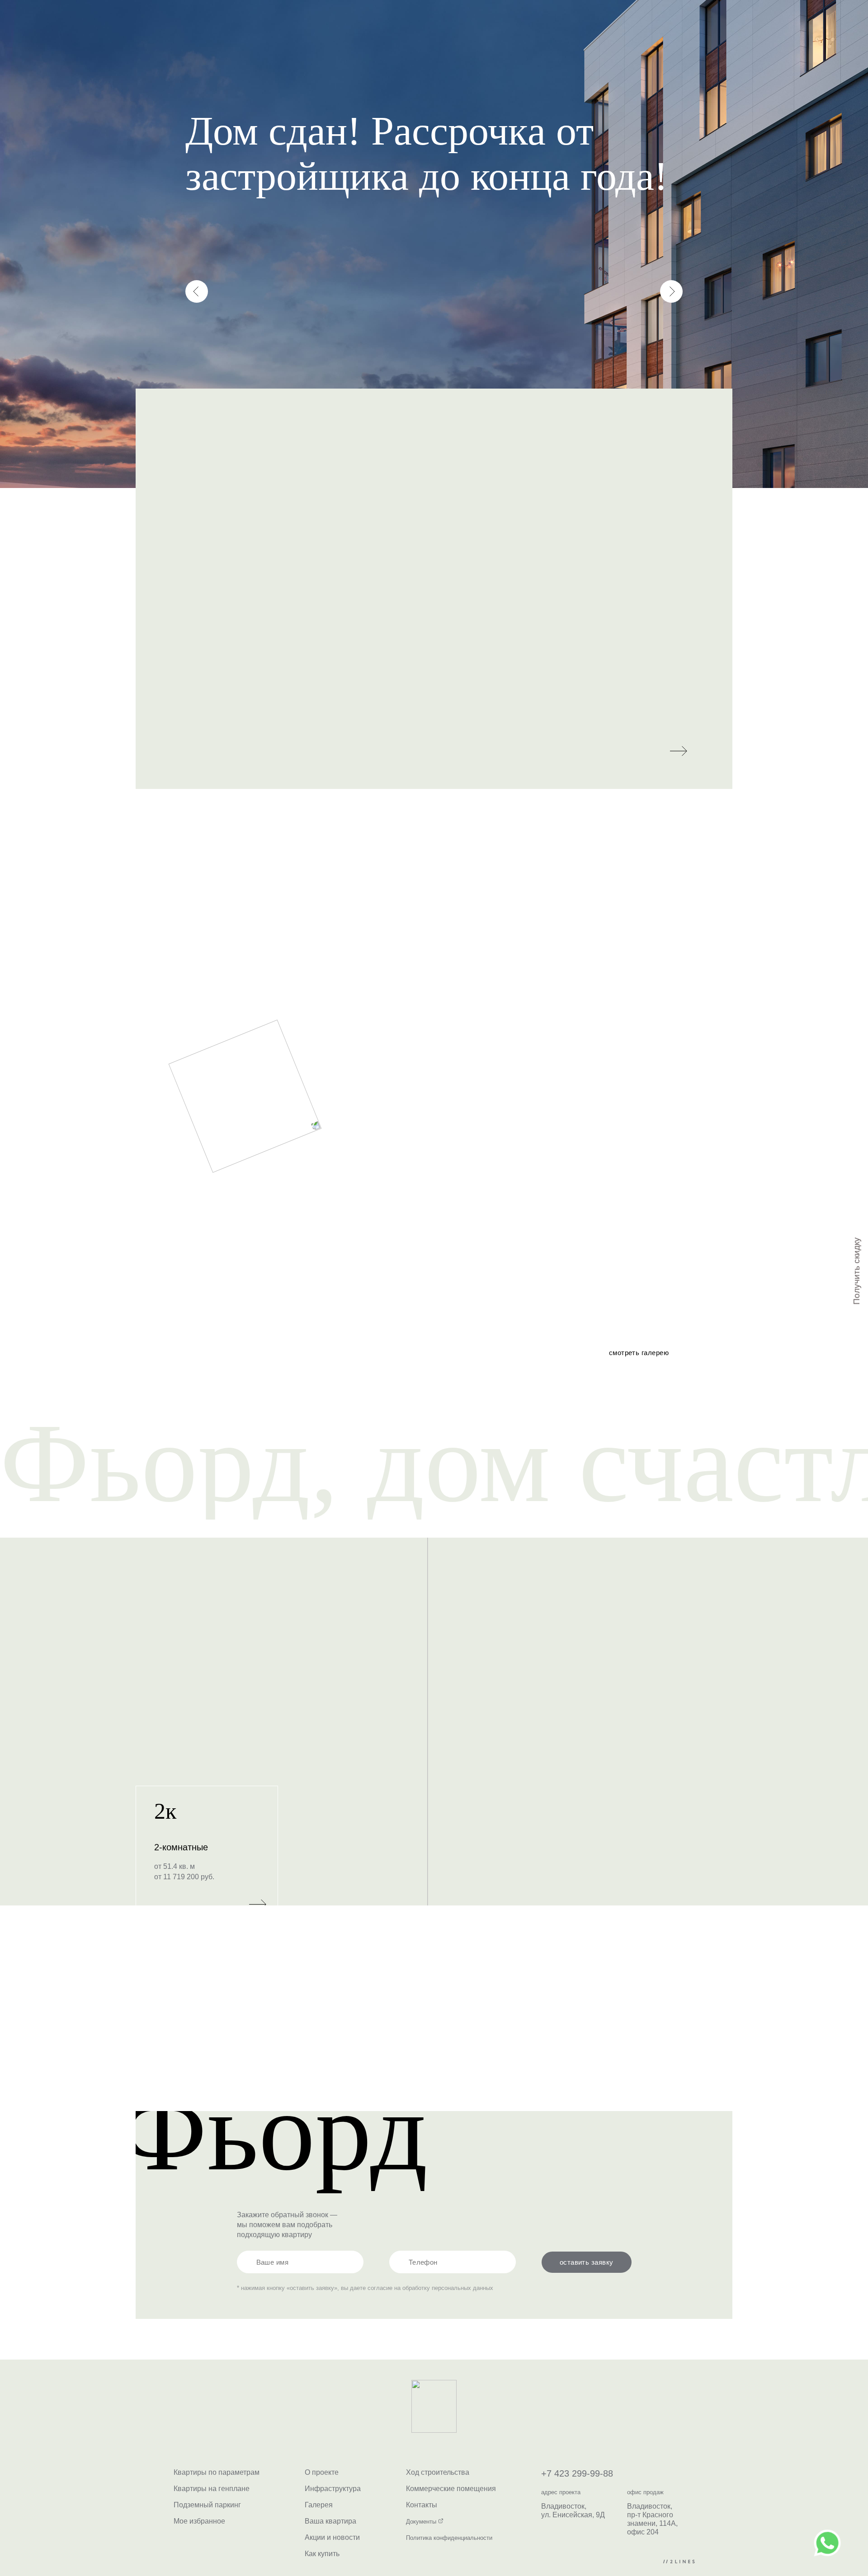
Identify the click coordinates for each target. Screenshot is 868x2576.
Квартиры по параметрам (217, 2472)
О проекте (217, 32)
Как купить (322, 2554)
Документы (422, 2522)
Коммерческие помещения (451, 2489)
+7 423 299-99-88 (643, 32)
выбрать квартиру (506, 32)
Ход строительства (321, 32)
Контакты (425, 32)
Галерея (319, 2505)
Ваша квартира (330, 2521)
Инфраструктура (262, 32)
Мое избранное (199, 2521)
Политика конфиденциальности (449, 2538)
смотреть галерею (639, 1353)
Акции (396, 32)
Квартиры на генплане (212, 2489)
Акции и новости (332, 2537)
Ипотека (367, 32)
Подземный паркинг (207, 2505)
